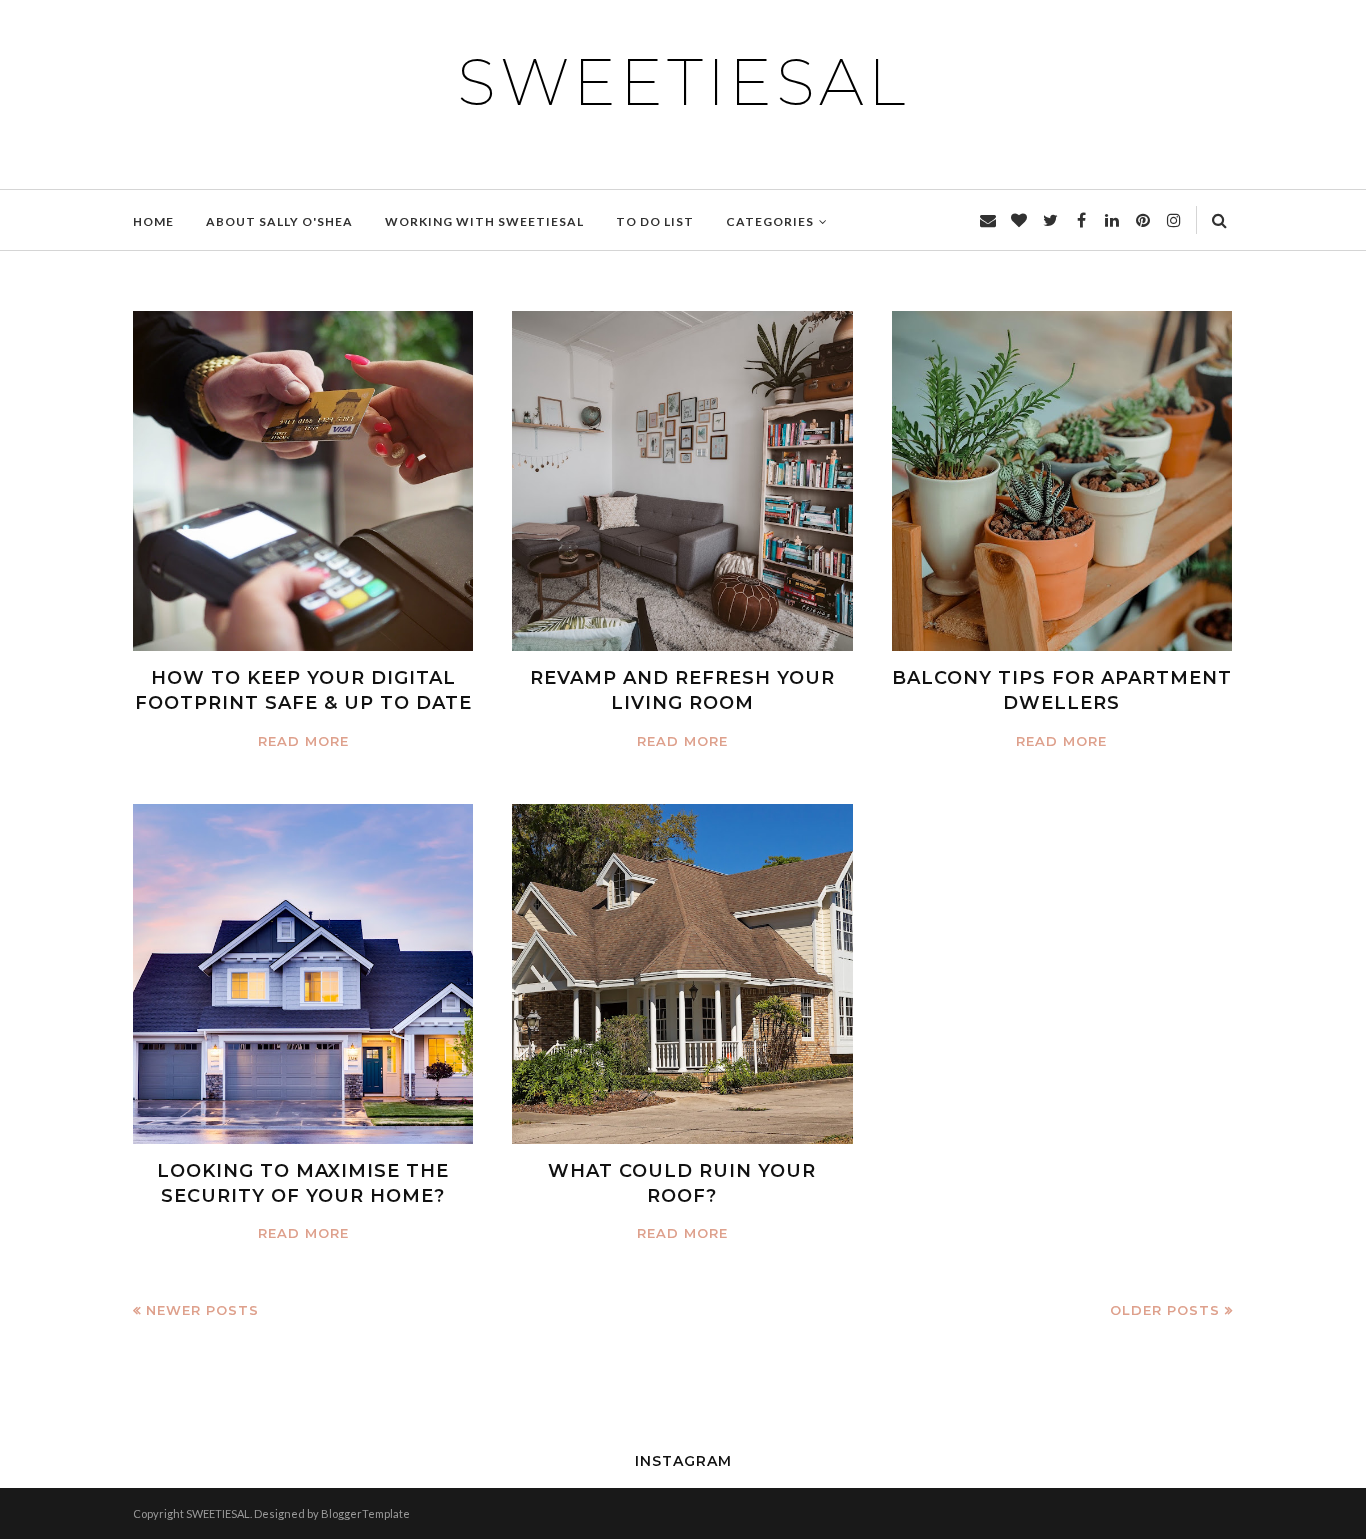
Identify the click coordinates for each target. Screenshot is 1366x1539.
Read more (303, 741)
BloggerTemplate (365, 1513)
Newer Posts (202, 1310)
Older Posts (1165, 1310)
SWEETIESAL (683, 82)
